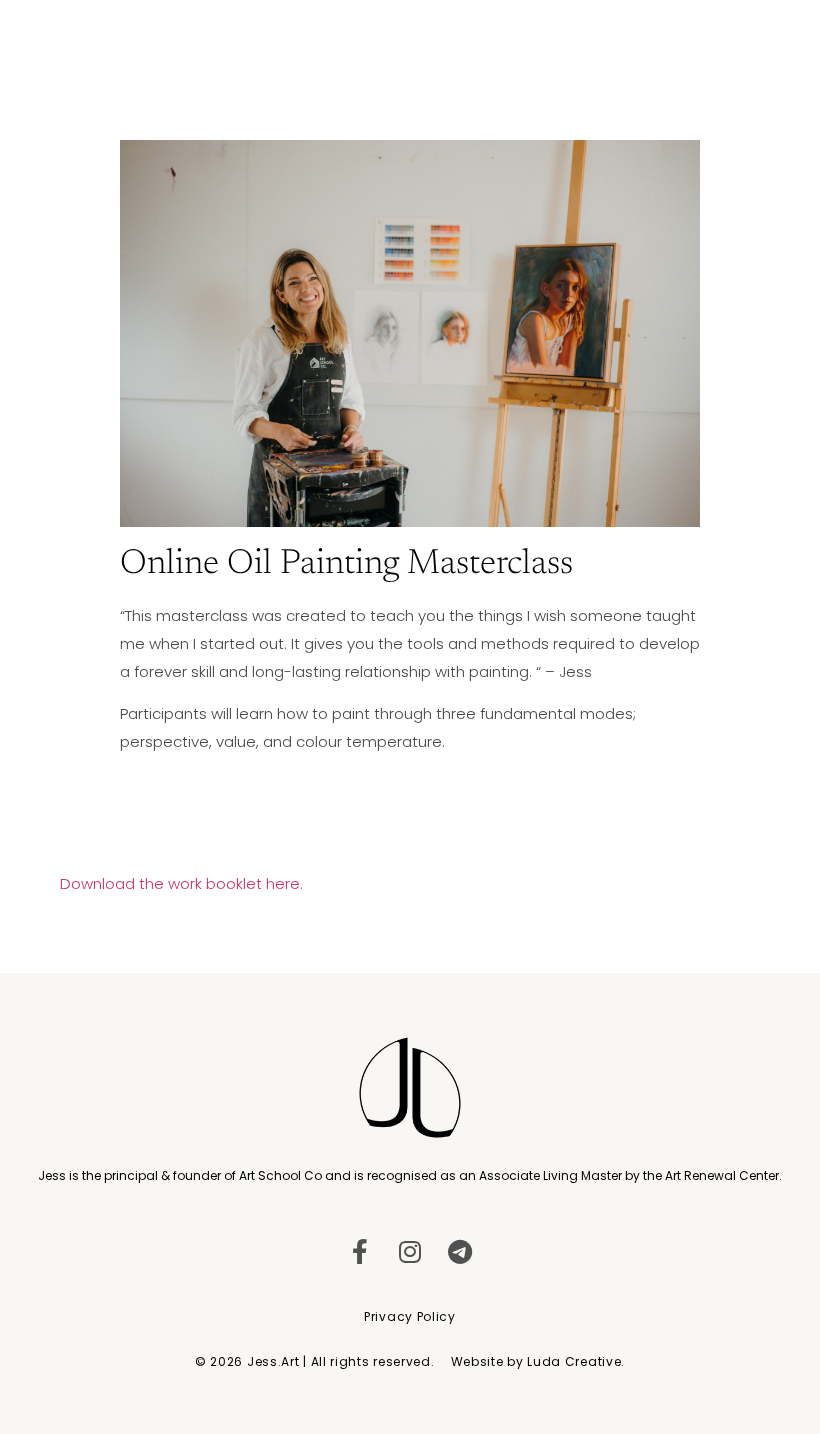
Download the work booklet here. (181, 883)
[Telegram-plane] (460, 1251)
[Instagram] (410, 1251)
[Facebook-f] (360, 1251)
